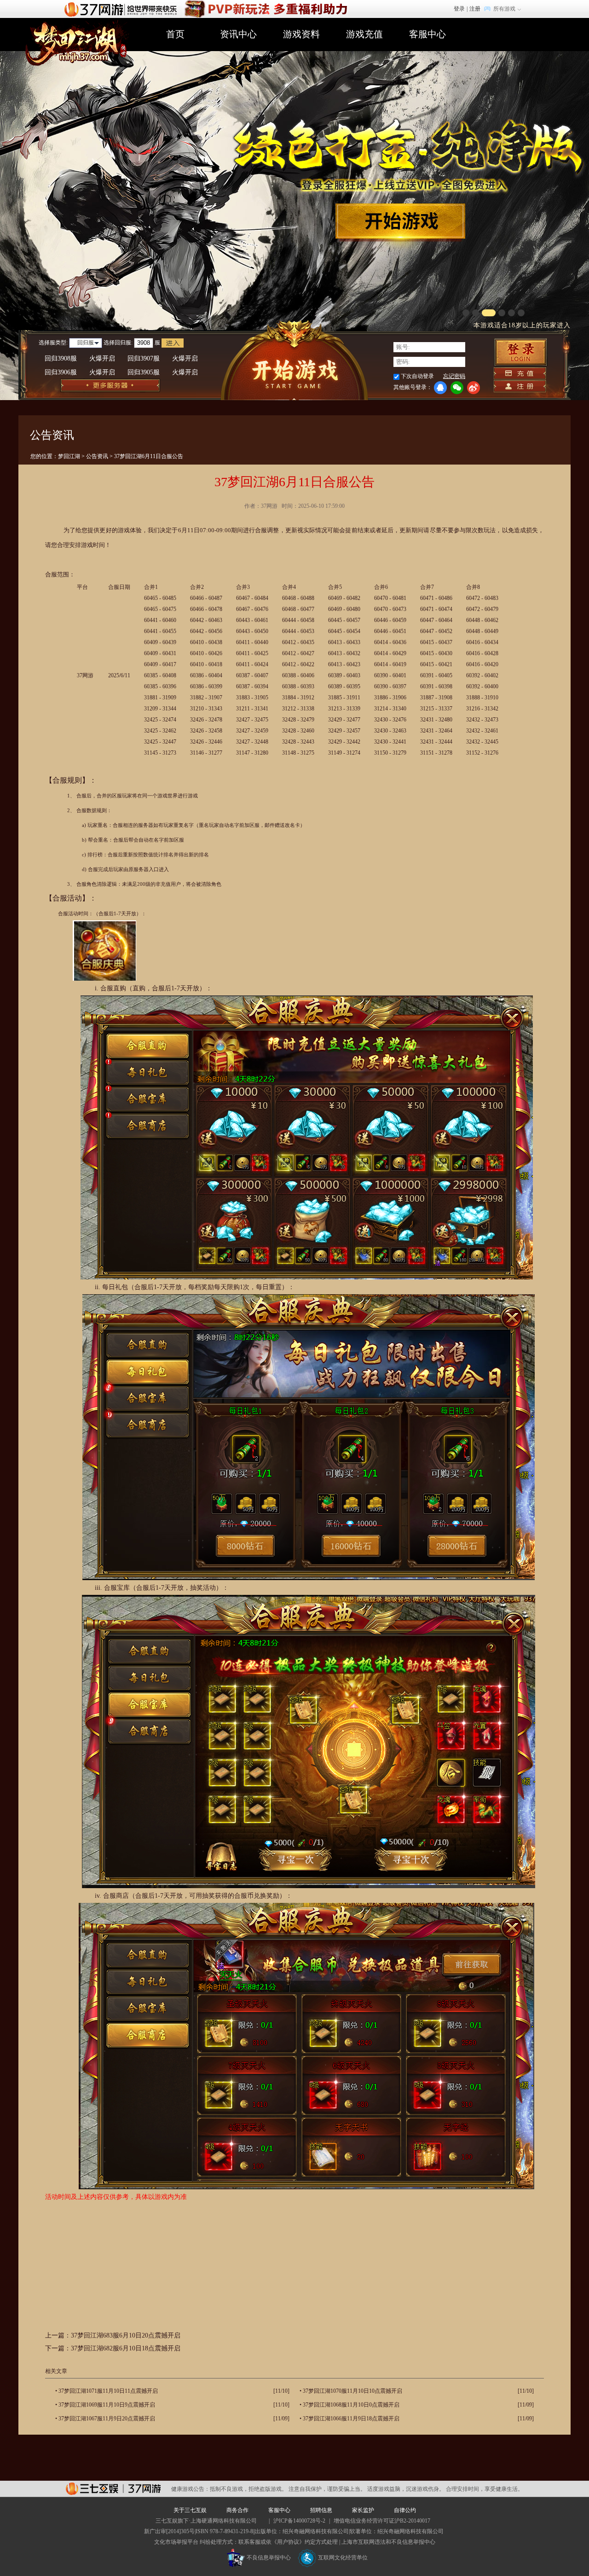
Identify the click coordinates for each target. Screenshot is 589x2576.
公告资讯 (97, 456)
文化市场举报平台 (176, 2542)
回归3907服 (163, 358)
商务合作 (237, 2510)
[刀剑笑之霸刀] (265, 4)
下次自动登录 (417, 376)
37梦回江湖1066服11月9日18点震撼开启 (351, 2419)
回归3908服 (80, 358)
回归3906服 (80, 372)
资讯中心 (238, 34)
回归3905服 (163, 372)
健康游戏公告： (191, 2489)
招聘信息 (321, 2510)
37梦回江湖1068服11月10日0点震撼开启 (351, 2405)
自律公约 (405, 2510)
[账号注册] (520, 386)
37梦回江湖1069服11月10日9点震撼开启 (107, 2405)
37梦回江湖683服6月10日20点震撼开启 (126, 2335)
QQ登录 (440, 388)
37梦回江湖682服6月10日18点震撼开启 (126, 2348)
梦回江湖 (69, 456)
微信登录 (457, 388)
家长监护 (363, 2510)
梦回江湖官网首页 (74, 42)
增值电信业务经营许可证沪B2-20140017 (382, 2521)
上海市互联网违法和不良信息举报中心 (388, 2542)
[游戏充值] (520, 373)
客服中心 (427, 34)
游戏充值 (364, 34)
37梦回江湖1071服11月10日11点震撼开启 (108, 2391)
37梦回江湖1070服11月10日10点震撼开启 (352, 2391)
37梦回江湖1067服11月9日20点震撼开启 (107, 2419)
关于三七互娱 (190, 2510)
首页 (175, 34)
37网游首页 (123, 9)
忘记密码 (454, 376)
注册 (475, 9)
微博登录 (474, 388)
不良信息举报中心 (269, 2558)
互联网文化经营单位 (343, 2558)
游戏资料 (301, 34)
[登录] (521, 352)
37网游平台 (113, 2489)
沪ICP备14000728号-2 (299, 2521)
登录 (459, 9)
